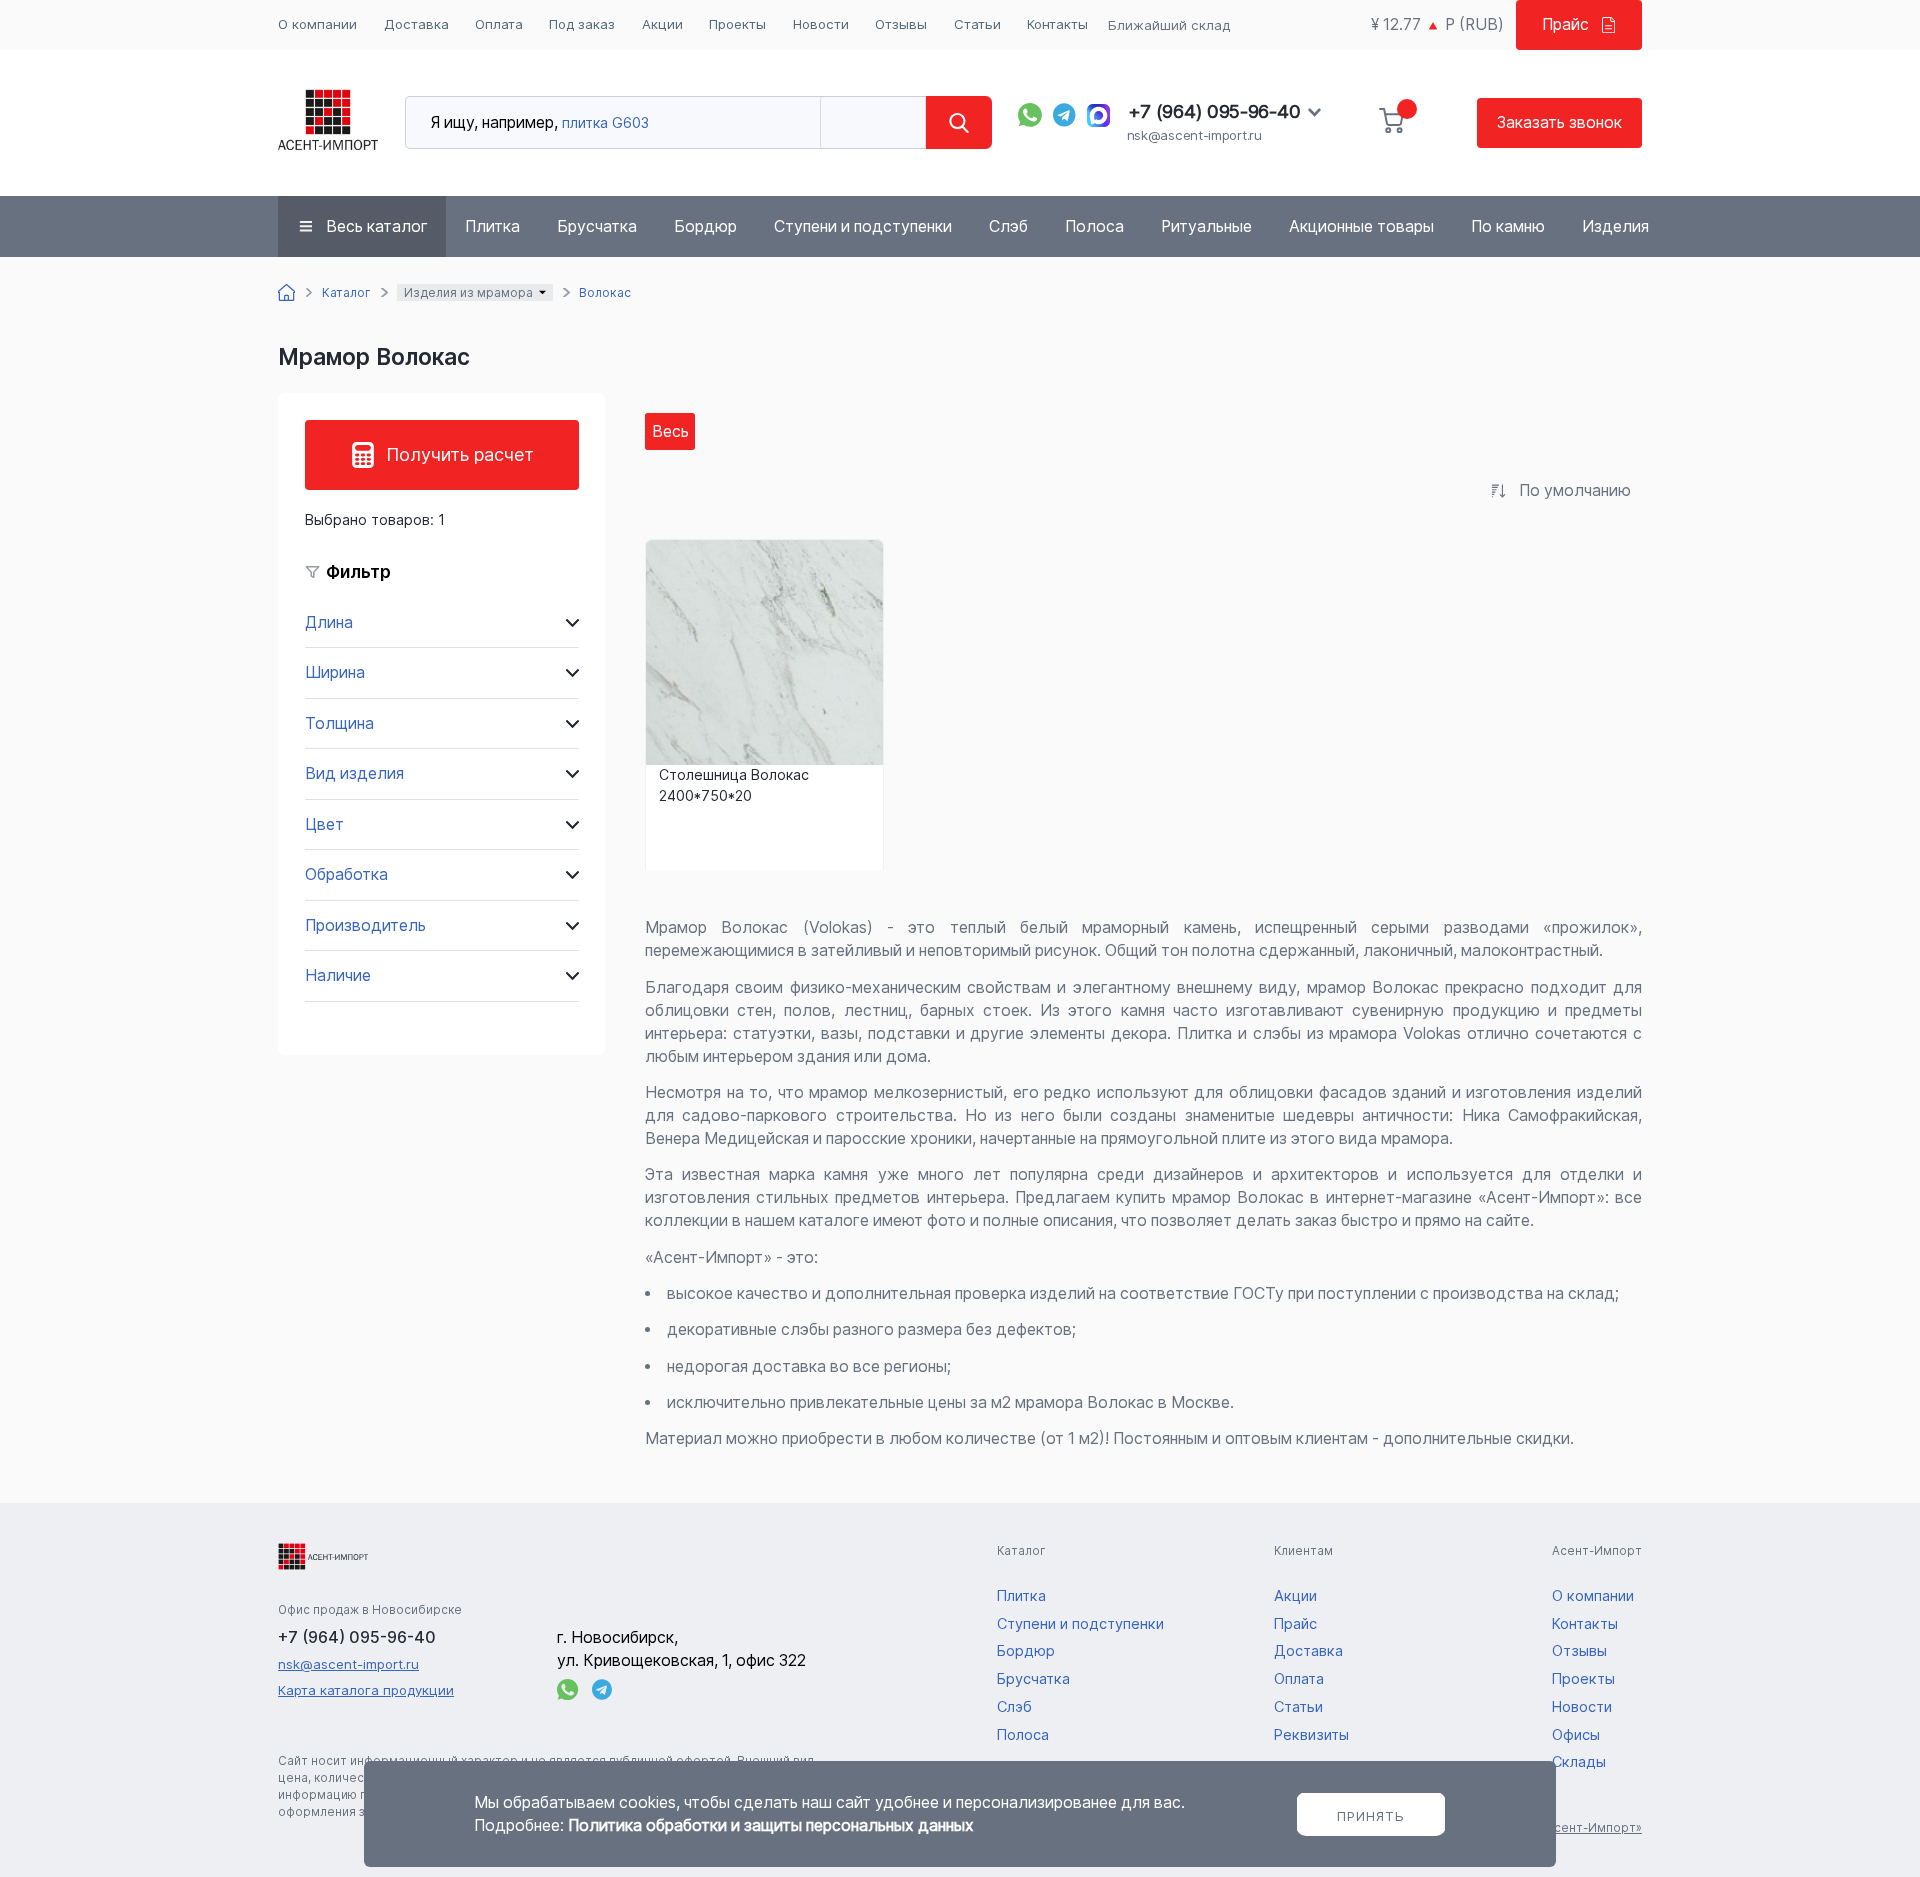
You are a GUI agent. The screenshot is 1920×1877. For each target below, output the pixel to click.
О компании (317, 24)
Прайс (1565, 24)
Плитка (492, 226)
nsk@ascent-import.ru (1194, 135)
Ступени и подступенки (863, 226)
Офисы (1576, 1735)
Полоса (1094, 226)
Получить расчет (460, 454)
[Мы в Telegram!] (1065, 115)
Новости (821, 24)
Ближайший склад (1169, 25)
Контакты (1057, 24)
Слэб (1008, 226)
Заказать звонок (1559, 122)
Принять (1371, 1816)
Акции (662, 24)
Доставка (416, 24)
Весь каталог (377, 226)
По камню (1508, 226)
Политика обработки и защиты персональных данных (771, 1825)
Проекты (737, 24)
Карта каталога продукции (366, 1690)
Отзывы (901, 24)
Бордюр (705, 226)
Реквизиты (1311, 1735)
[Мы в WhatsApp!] (1030, 115)
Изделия (1615, 226)
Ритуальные (1206, 226)
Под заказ (582, 24)
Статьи (977, 24)
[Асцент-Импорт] (328, 122)
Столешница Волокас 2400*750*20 (734, 785)
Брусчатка (597, 226)
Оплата (499, 24)
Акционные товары (1361, 226)
